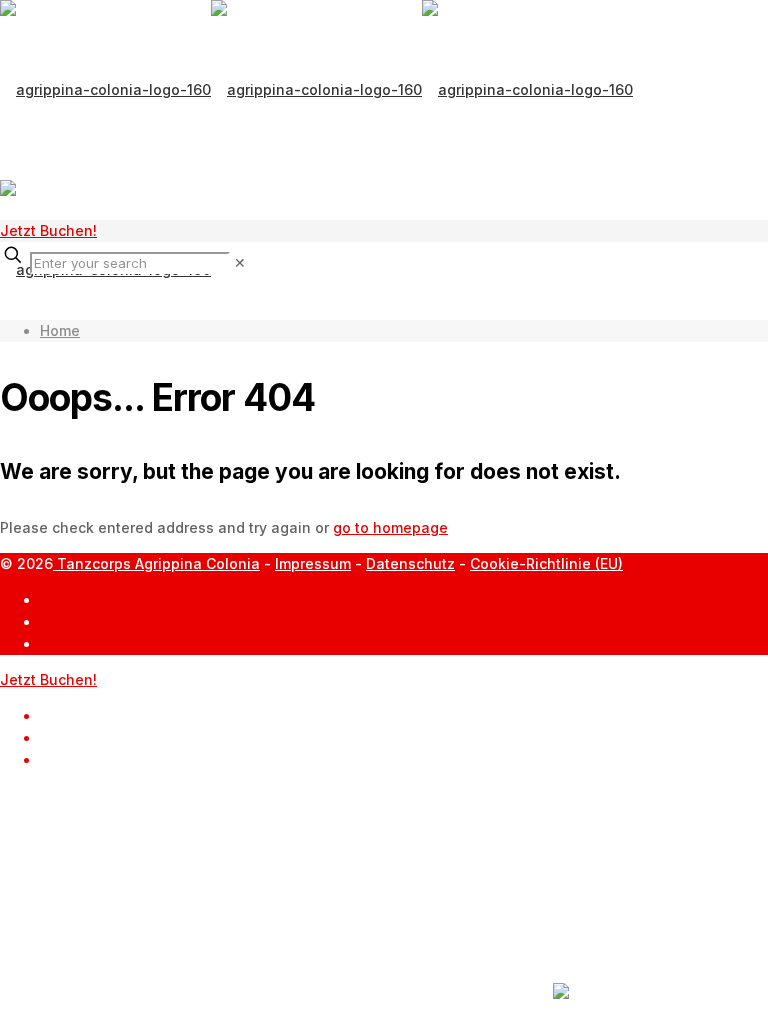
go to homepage (390, 527)
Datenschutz (410, 563)
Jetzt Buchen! (48, 230)
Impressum (313, 563)
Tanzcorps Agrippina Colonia (156, 563)
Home (60, 330)
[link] (240, 262)
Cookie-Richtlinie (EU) (546, 563)
